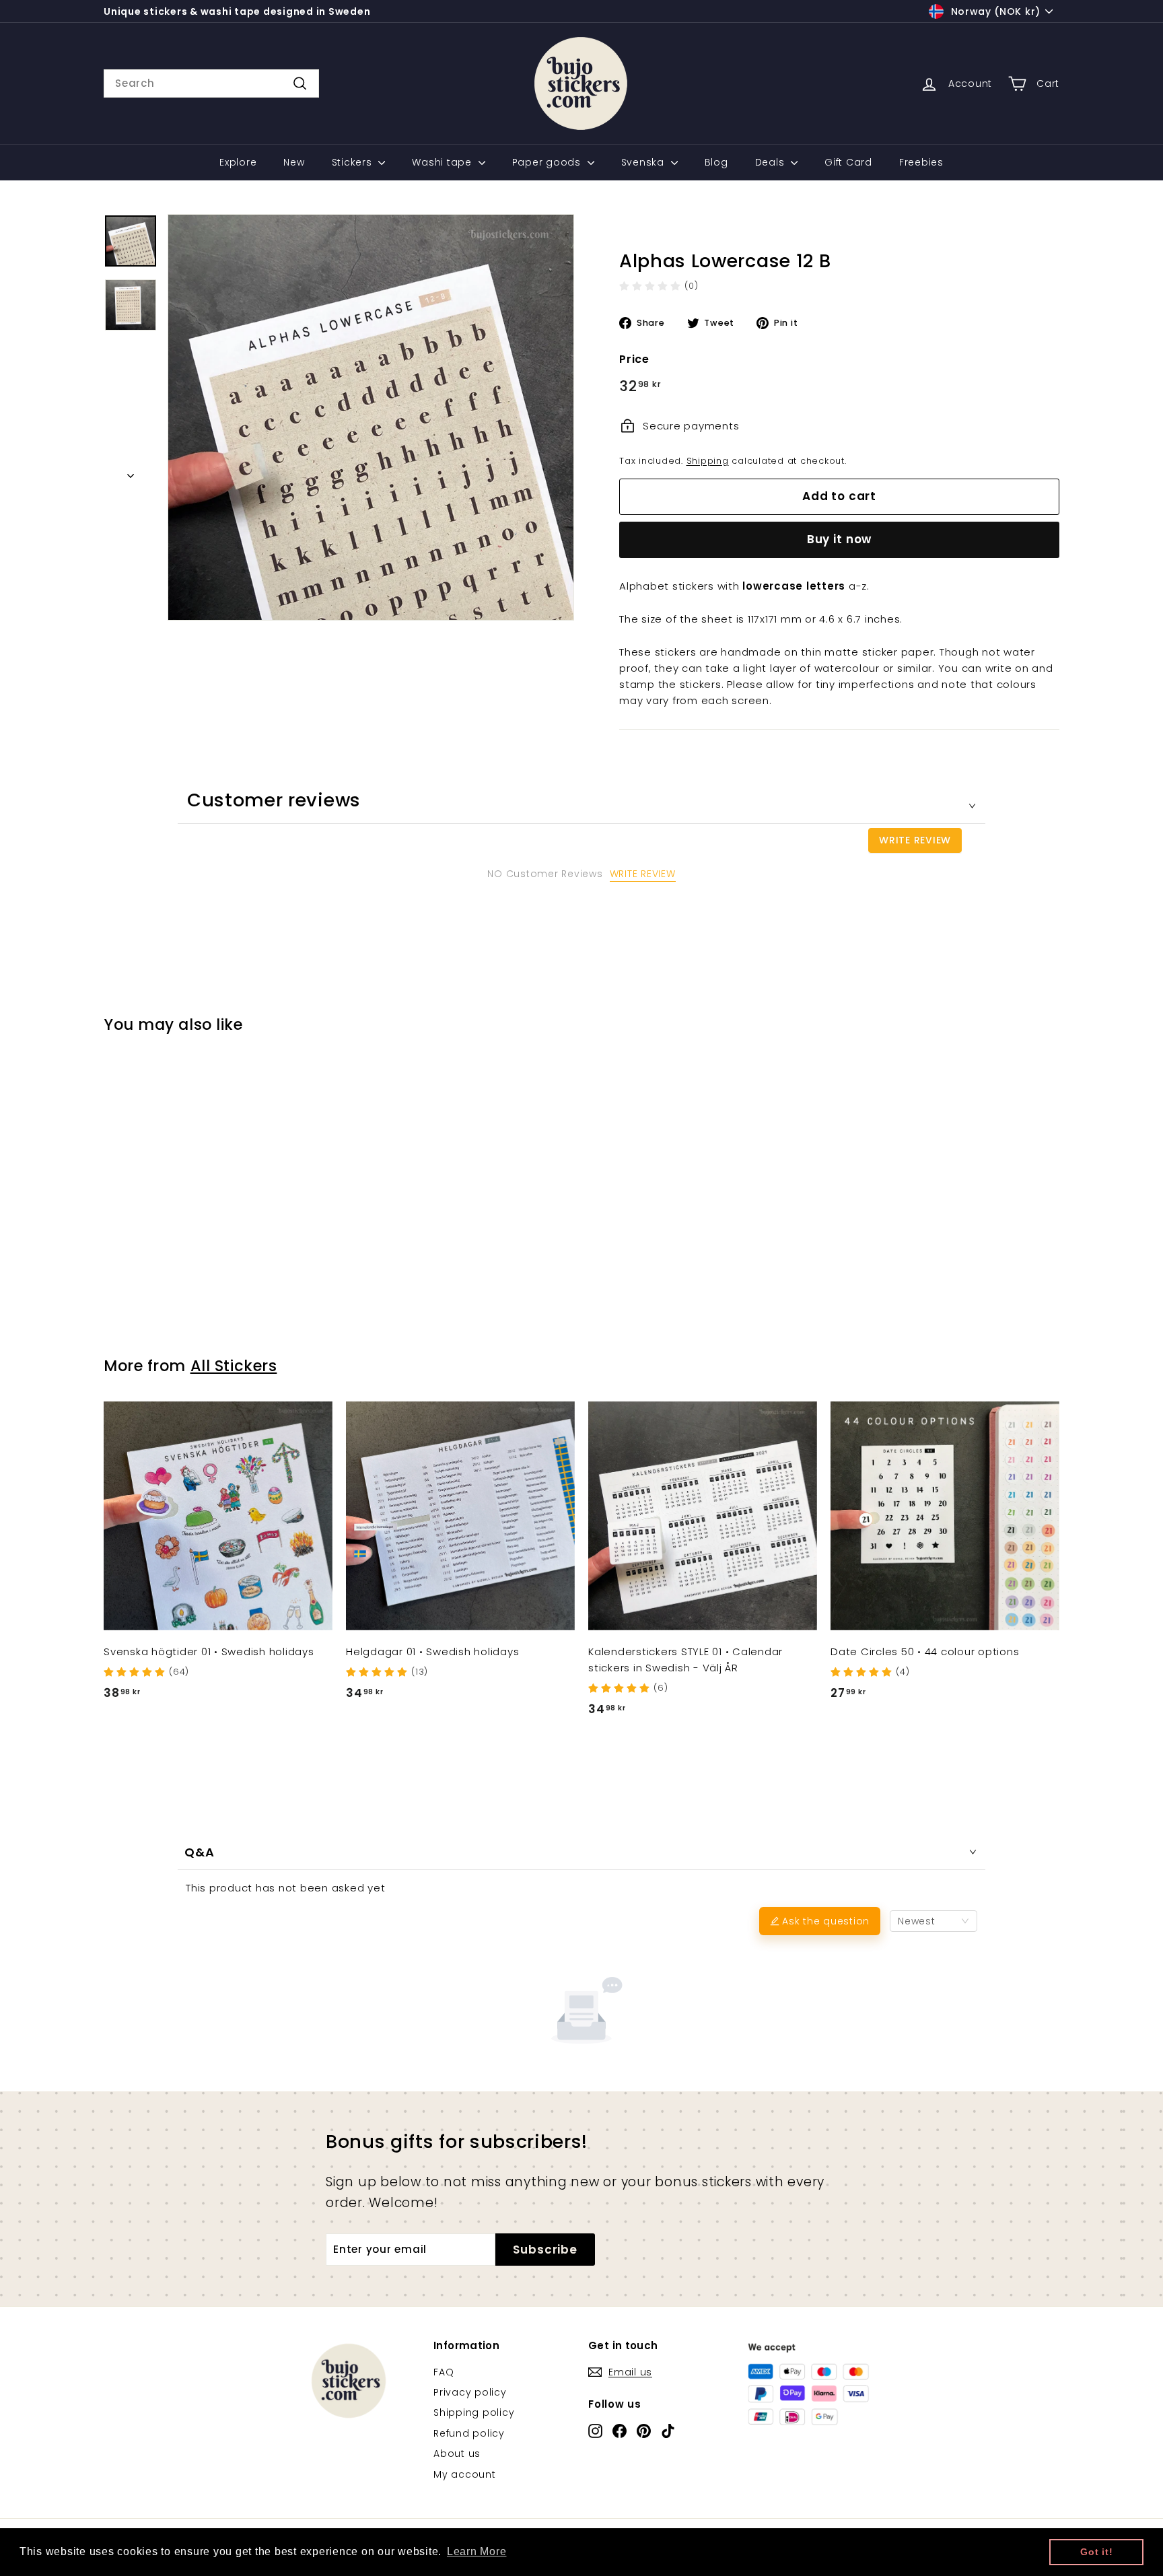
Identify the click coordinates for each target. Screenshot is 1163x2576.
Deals (772, 162)
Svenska (644, 162)
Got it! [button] (1096, 2552)
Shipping (708, 461)
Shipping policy (474, 2412)
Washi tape (443, 162)
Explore (238, 162)
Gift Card (848, 162)
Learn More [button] (477, 2551)
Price (634, 359)
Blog (716, 162)
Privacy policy (470, 2392)
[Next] (131, 472)
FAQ (444, 2372)
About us (457, 2453)
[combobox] (211, 83)
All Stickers (234, 1366)
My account (465, 2474)
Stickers (354, 162)
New (294, 162)
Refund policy (469, 2433)
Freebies (921, 162)
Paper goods (548, 162)
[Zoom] (371, 417)
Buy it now (840, 539)
